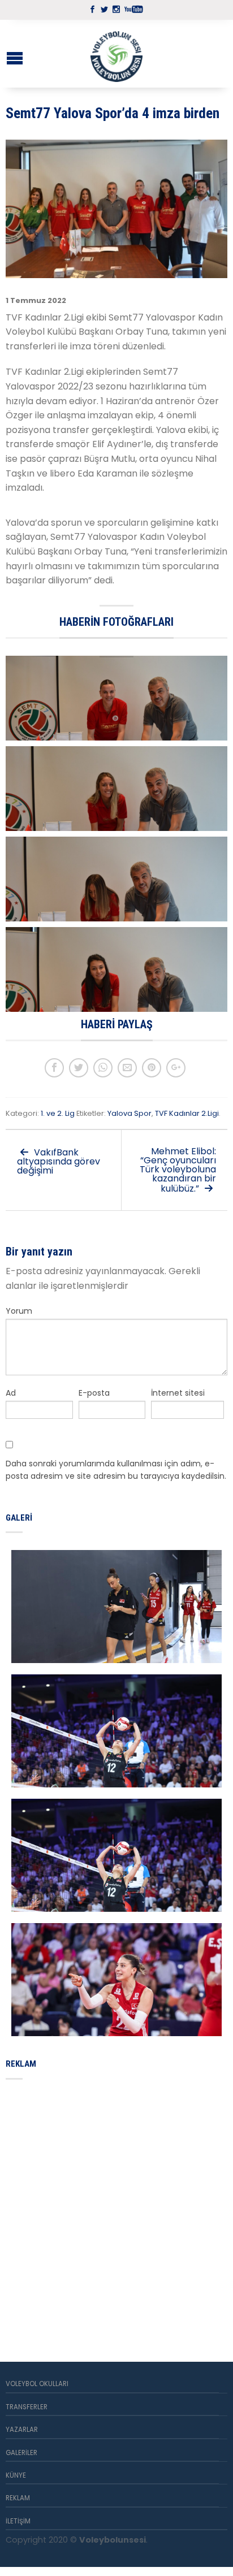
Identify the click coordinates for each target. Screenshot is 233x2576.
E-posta (94, 1393)
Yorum (19, 1311)
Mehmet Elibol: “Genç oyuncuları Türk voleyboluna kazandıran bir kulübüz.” (178, 1170)
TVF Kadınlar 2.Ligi (187, 1113)
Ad (11, 1393)
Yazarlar (22, 2430)
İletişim (18, 2521)
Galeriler (21, 2453)
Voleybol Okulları (37, 2384)
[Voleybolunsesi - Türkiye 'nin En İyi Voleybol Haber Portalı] (116, 54)
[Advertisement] (116, 2207)
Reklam (18, 2498)
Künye (16, 2475)
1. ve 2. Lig (58, 1113)
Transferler (27, 2407)
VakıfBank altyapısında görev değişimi (59, 1161)
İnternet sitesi (178, 1393)
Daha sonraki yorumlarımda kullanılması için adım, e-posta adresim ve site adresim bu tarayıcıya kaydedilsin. (116, 1470)
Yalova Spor (130, 1113)
